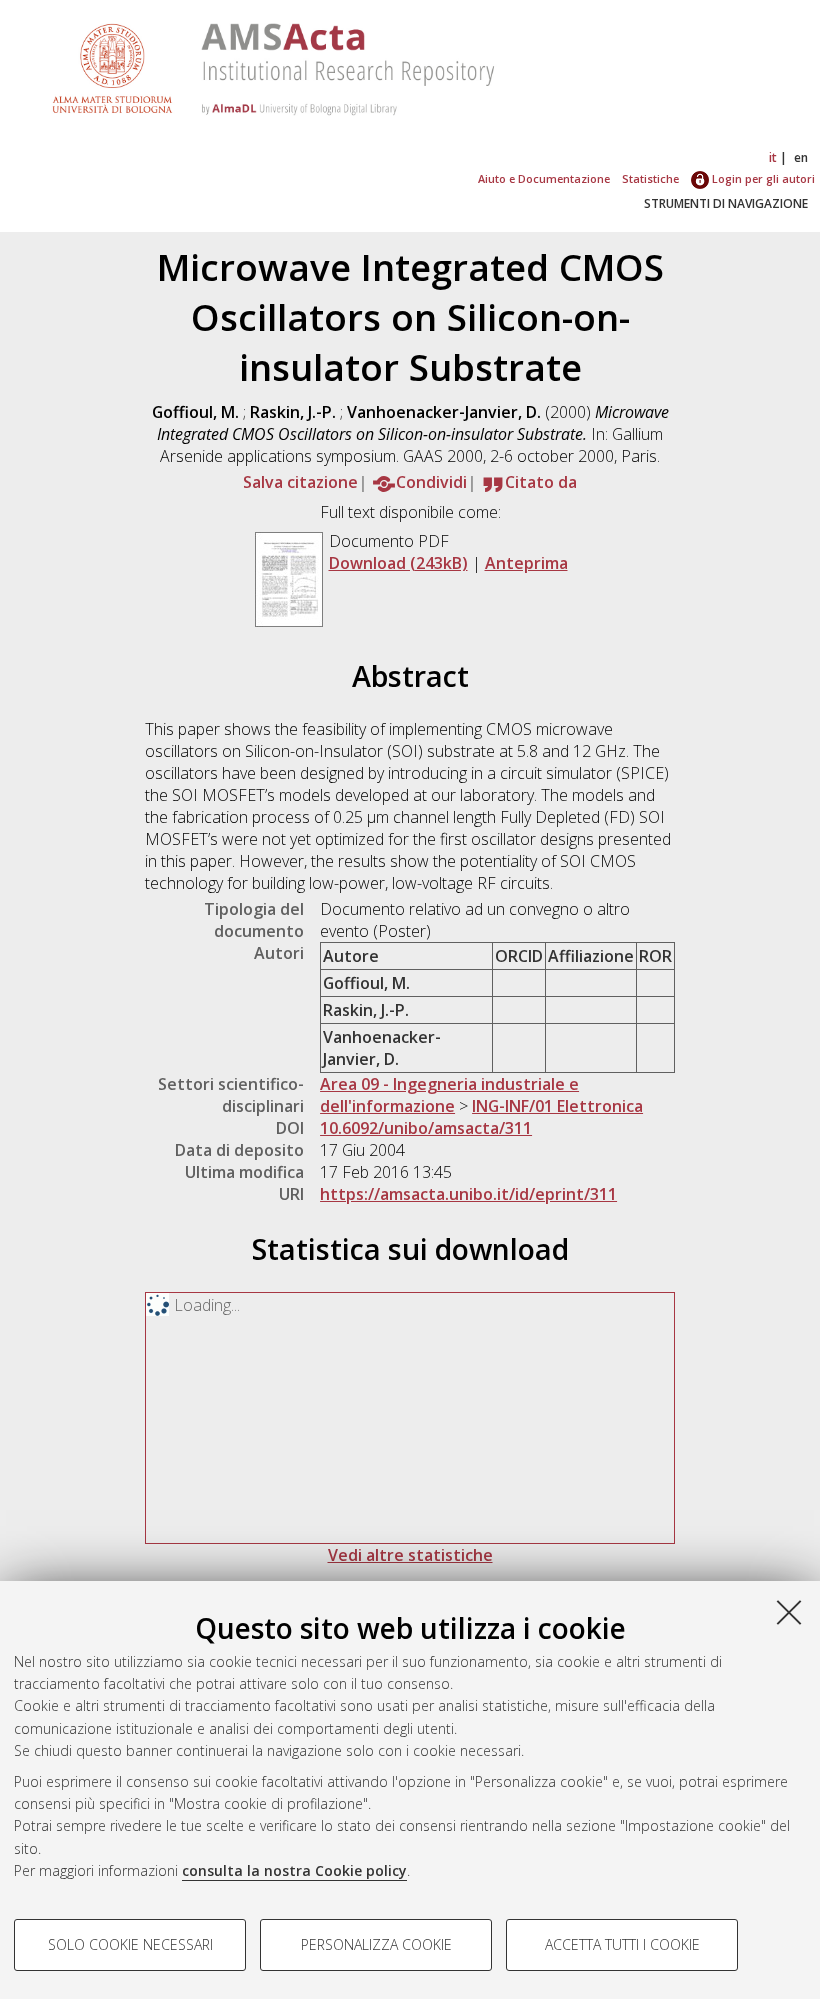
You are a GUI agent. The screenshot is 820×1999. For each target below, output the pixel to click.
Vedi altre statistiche (410, 1555)
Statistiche (650, 178)
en (801, 157)
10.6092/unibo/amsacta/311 (426, 1128)
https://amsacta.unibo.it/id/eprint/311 (468, 1194)
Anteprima (526, 563)
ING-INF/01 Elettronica (557, 1106)
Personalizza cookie (376, 1944)
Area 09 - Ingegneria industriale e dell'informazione (449, 1095)
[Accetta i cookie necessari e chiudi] (789, 1612)
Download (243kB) (398, 563)
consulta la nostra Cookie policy (294, 1870)
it (773, 157)
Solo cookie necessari (130, 1944)
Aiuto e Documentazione (544, 178)
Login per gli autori (762, 178)
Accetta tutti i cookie (622, 1944)
